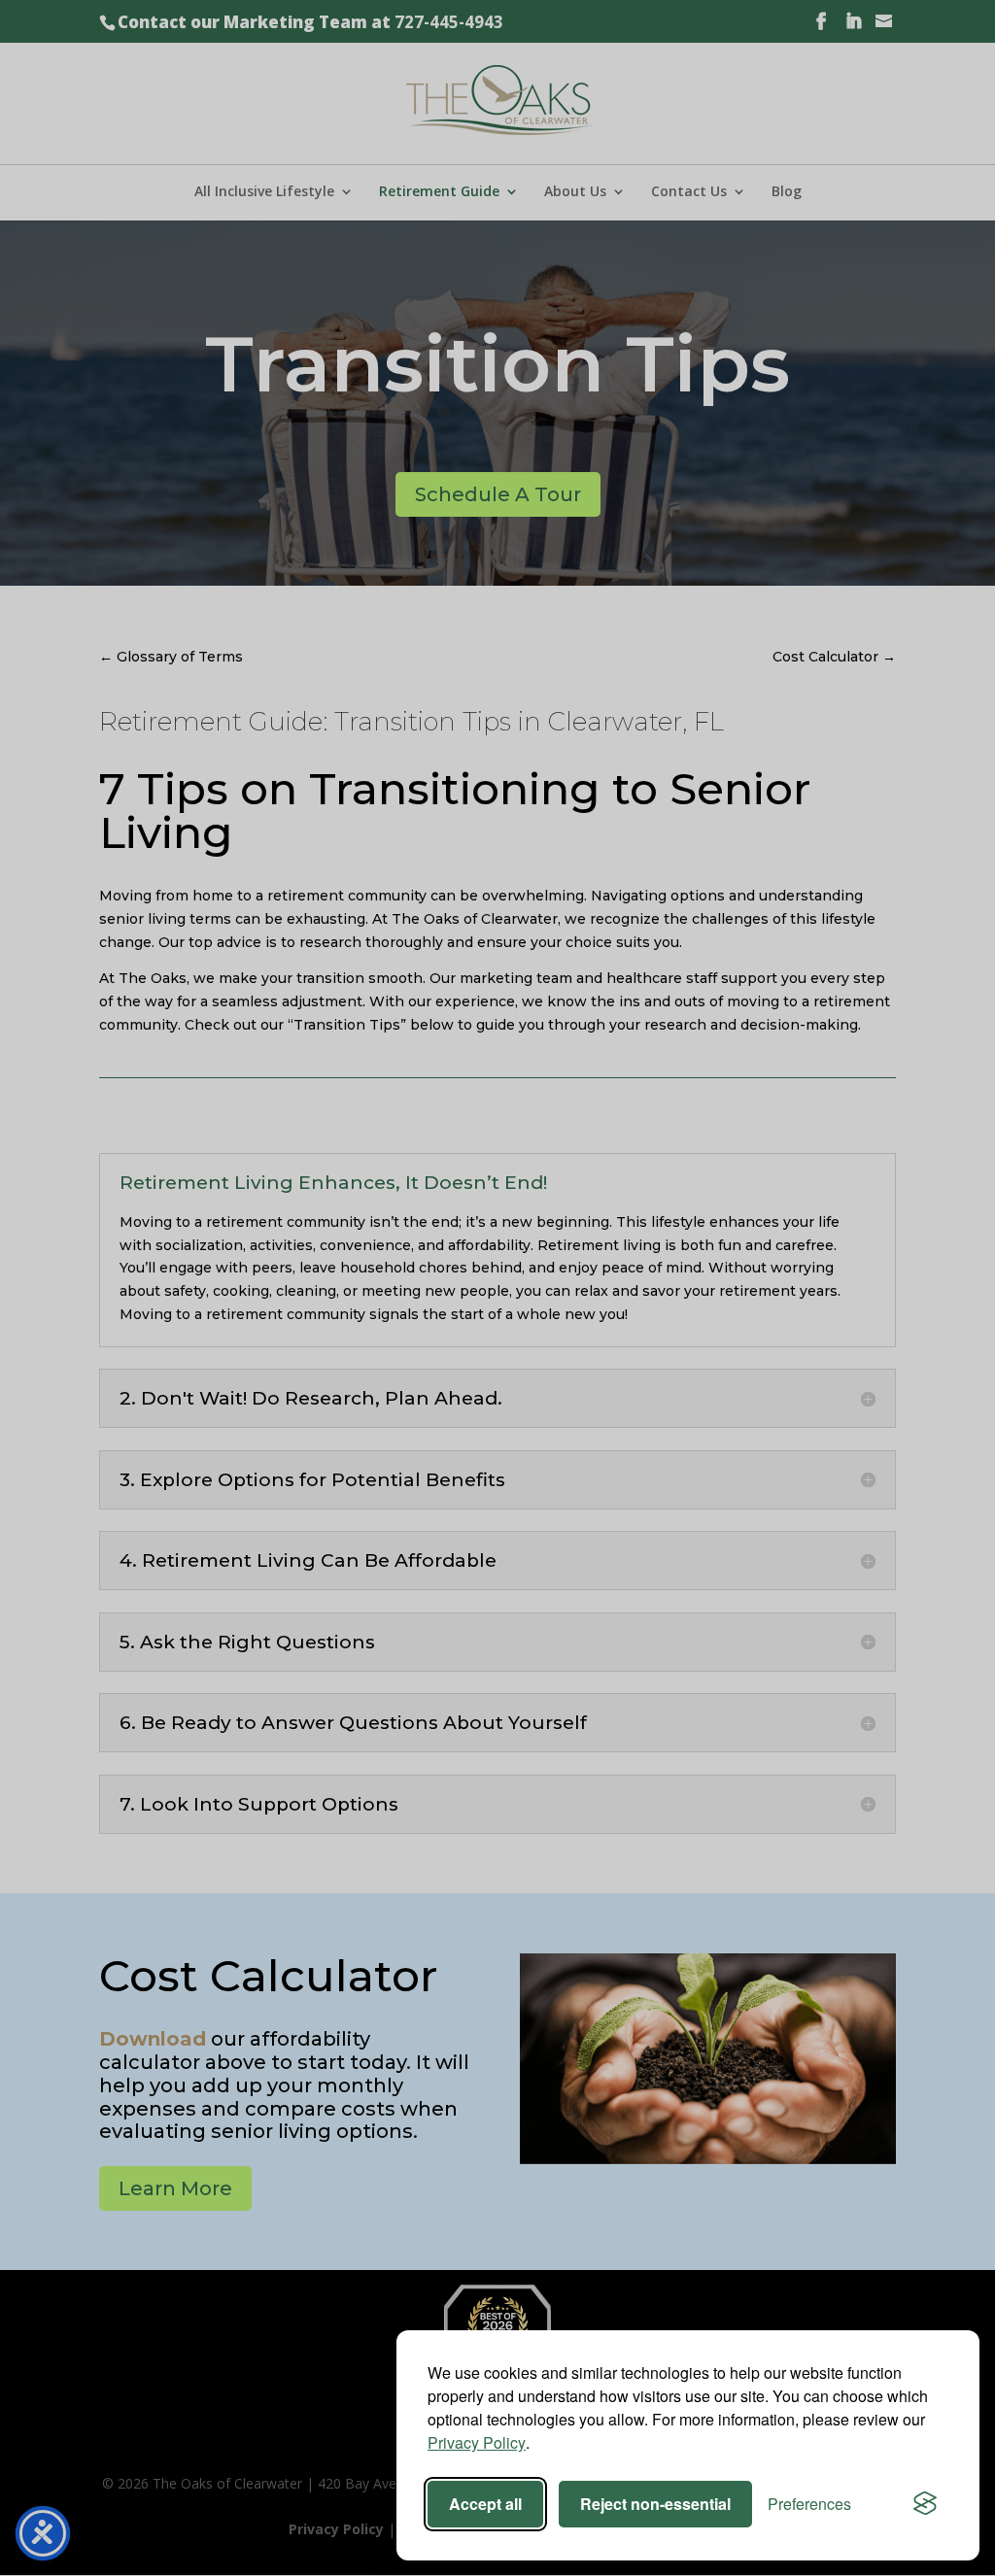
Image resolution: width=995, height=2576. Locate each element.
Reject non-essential (655, 2504)
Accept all (485, 2504)
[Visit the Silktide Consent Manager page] (925, 2504)
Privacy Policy (477, 2442)
